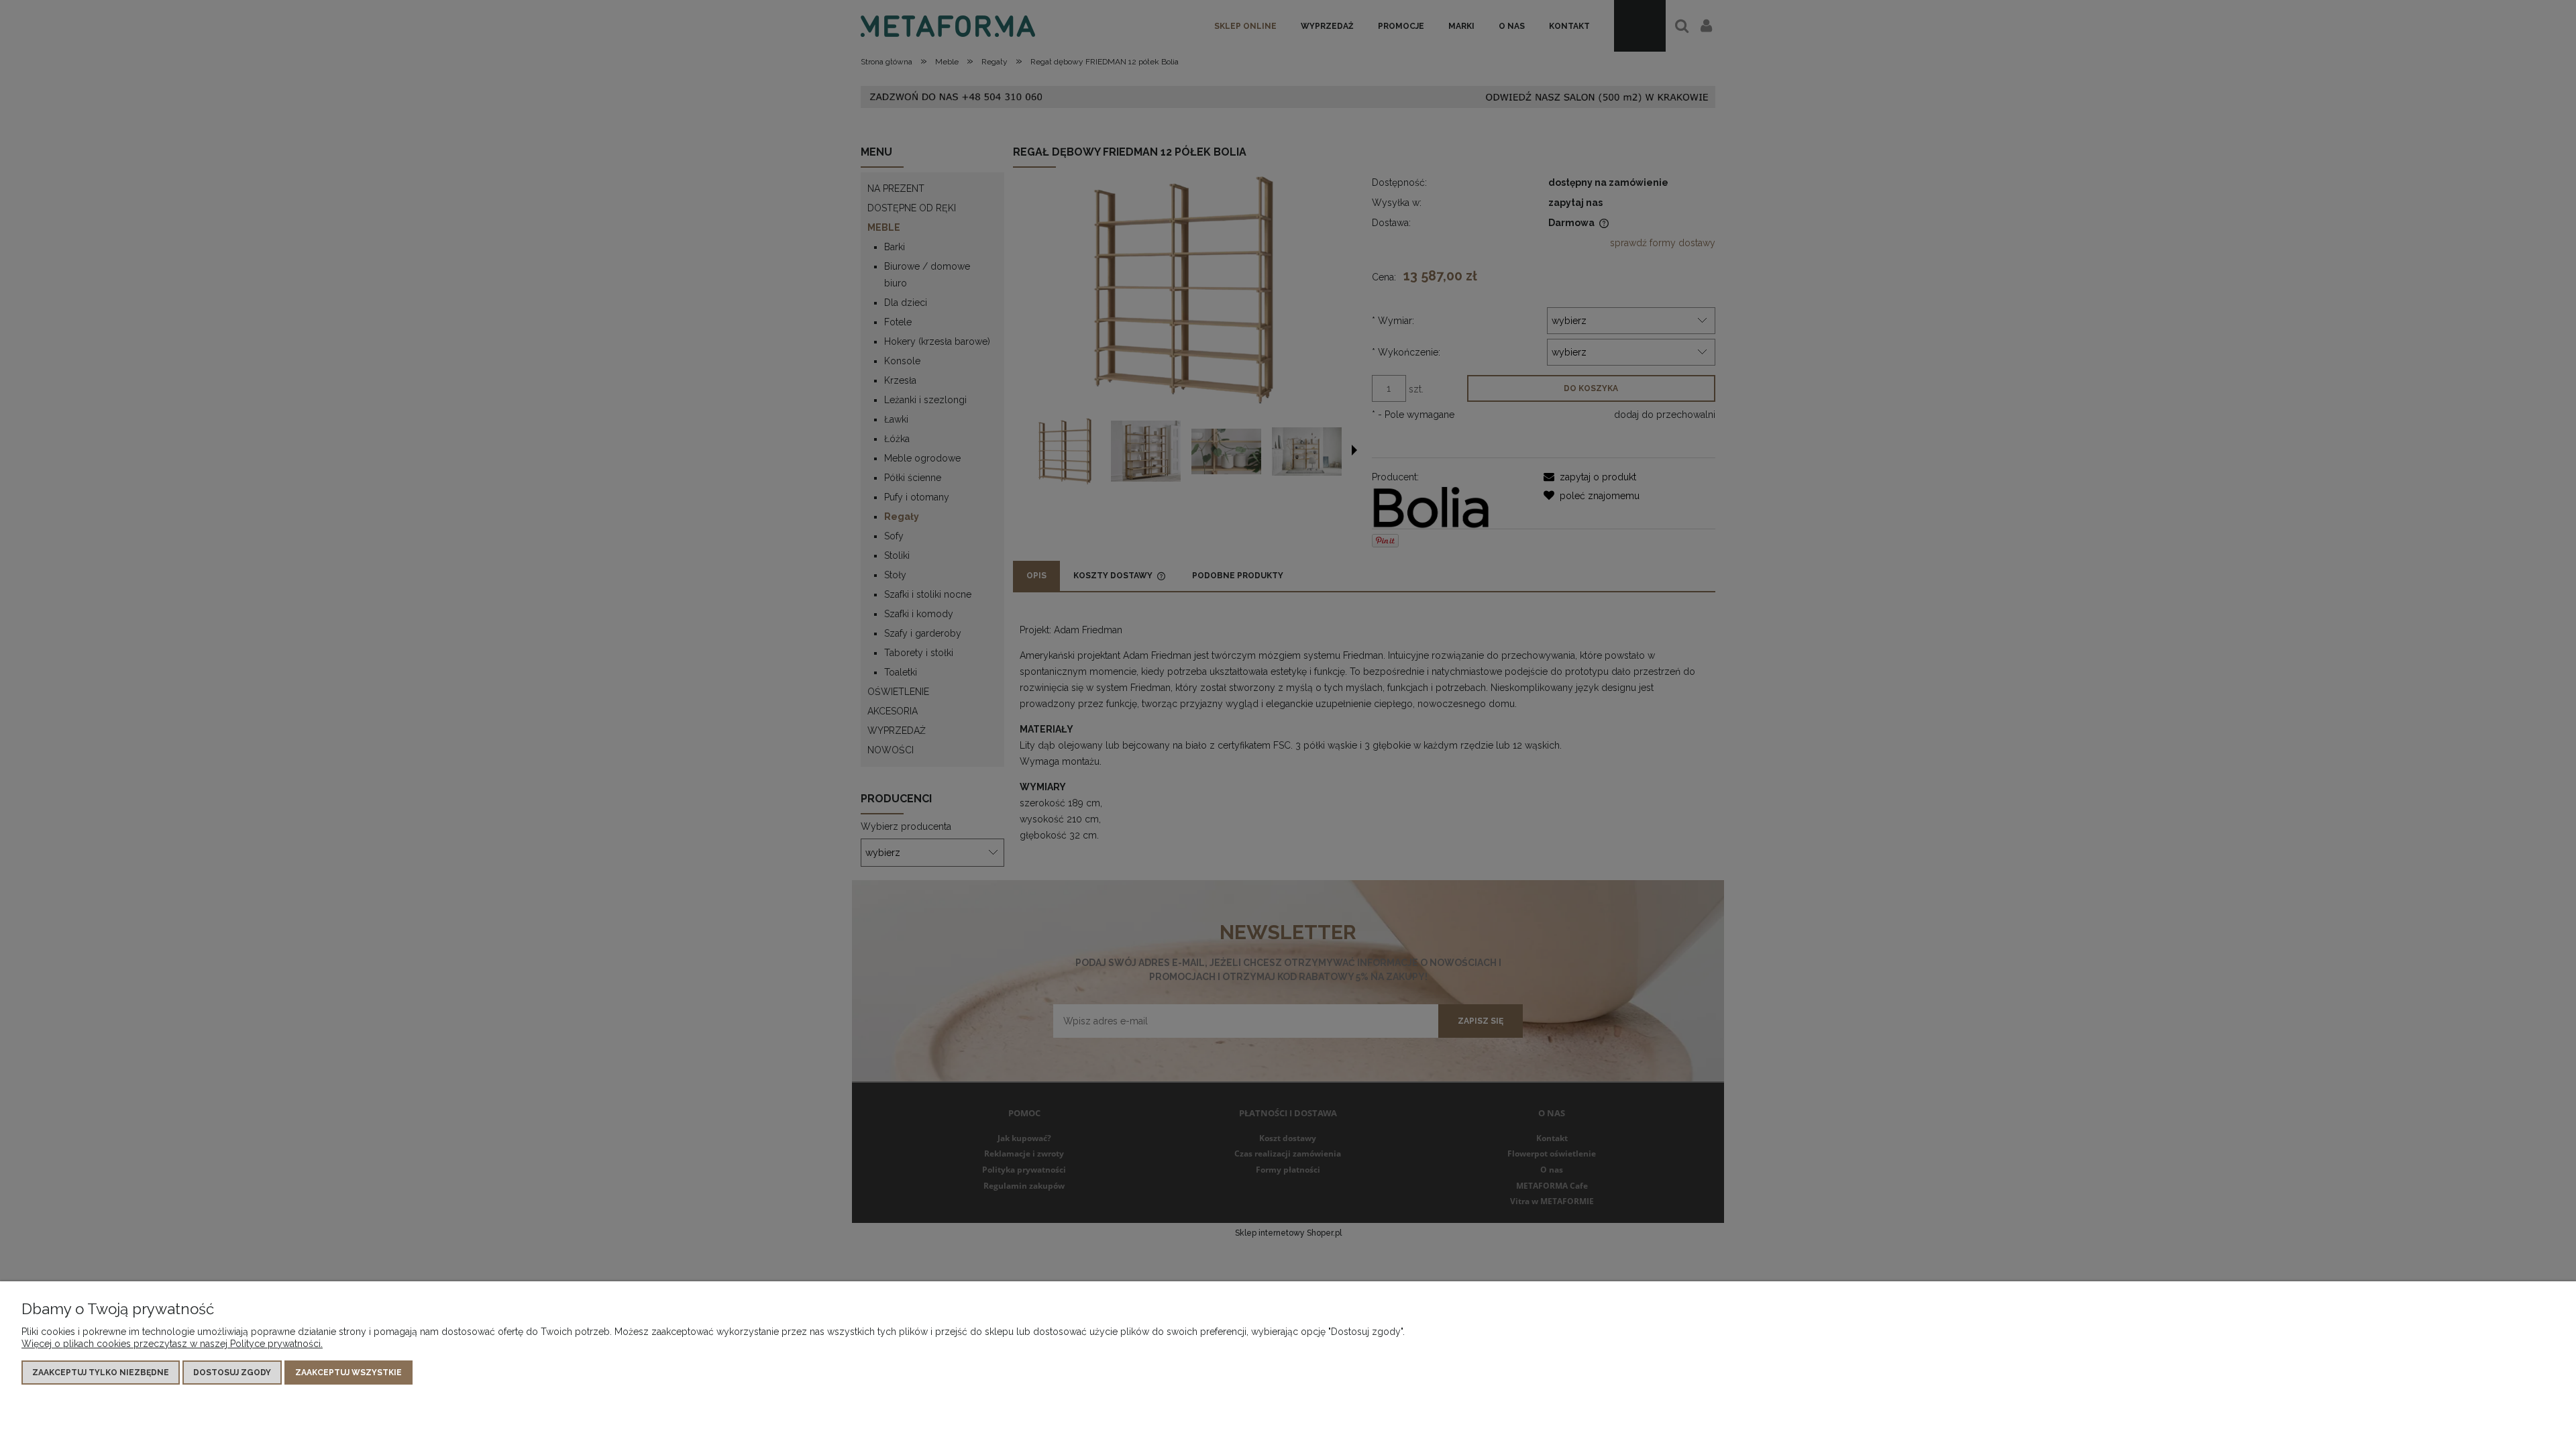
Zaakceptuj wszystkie (348, 1373)
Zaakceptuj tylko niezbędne (101, 1373)
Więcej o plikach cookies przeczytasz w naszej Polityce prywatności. (172, 1344)
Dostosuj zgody (232, 1373)
